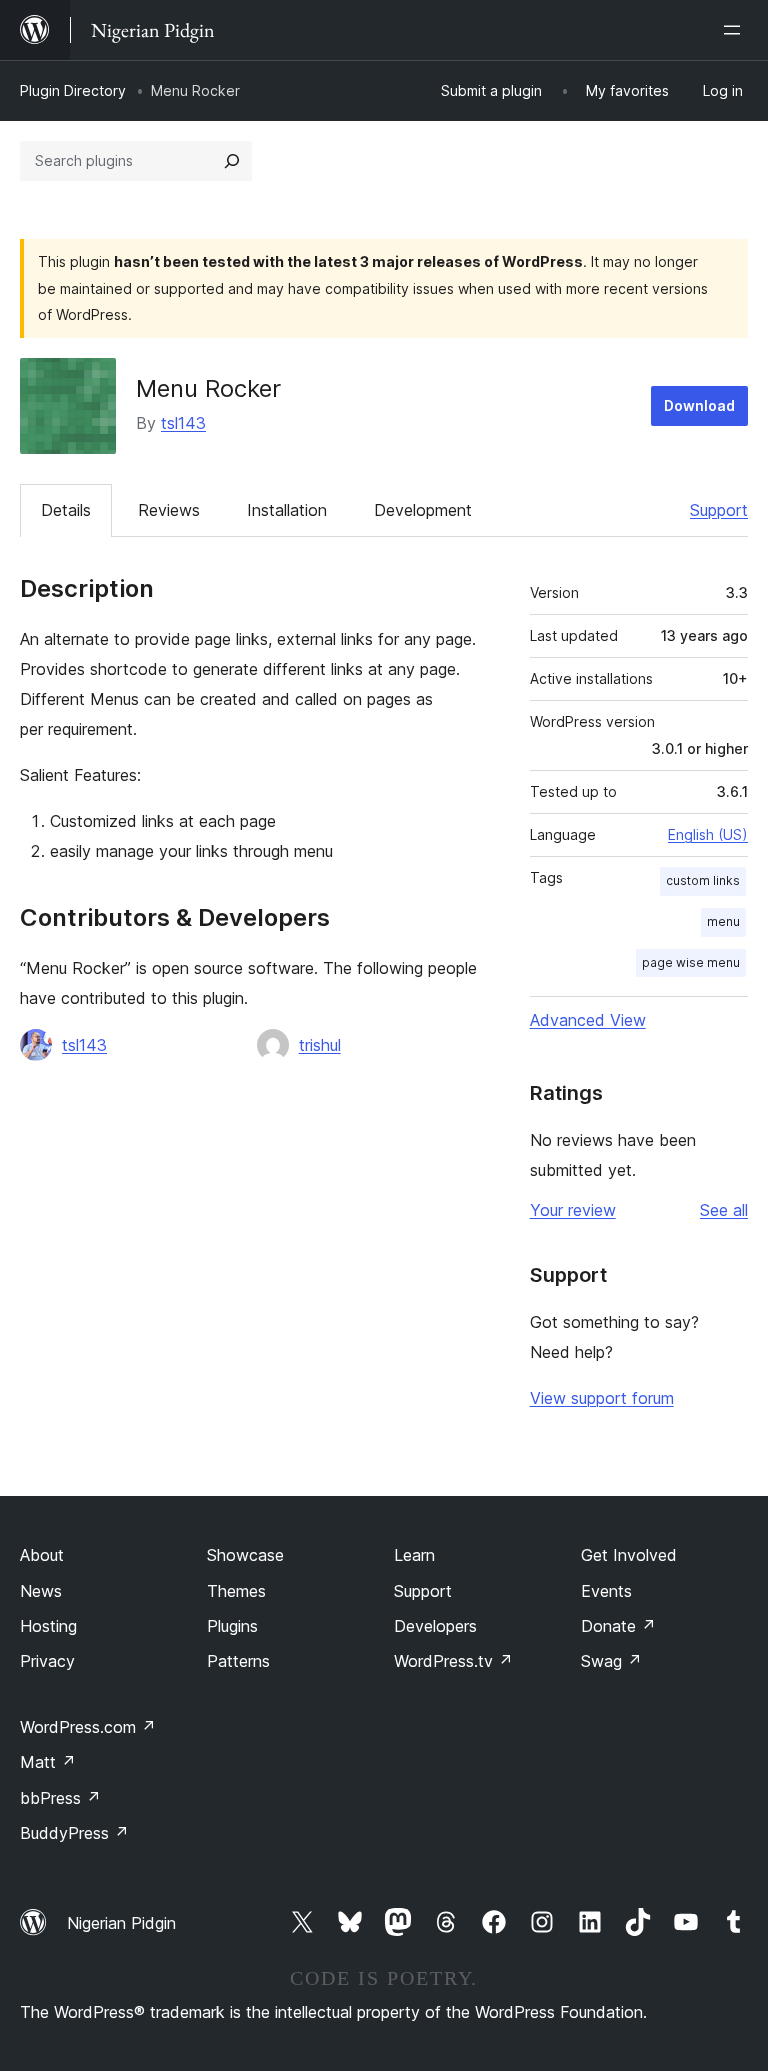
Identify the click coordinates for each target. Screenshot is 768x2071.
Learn (414, 1555)
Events (606, 1591)
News (41, 1591)
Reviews (169, 510)
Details (66, 510)
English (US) (708, 834)
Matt (48, 1762)
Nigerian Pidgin (121, 1923)
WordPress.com (88, 1727)
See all (724, 1210)
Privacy (47, 1661)
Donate (618, 1626)
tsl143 (183, 423)
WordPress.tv (453, 1661)
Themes (236, 1591)
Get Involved (629, 1555)
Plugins (232, 1626)
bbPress (60, 1798)
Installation (287, 510)
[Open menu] (736, 30)
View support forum (602, 1398)
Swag (611, 1661)
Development (423, 510)
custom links (703, 880)
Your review (573, 1210)
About (42, 1555)
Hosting (48, 1626)
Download (699, 405)
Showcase (245, 1555)
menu (723, 921)
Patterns (238, 1661)
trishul (320, 1045)
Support (719, 510)
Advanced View (588, 1020)
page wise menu (691, 962)
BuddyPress (74, 1833)
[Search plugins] (232, 161)
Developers (435, 1626)
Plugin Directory (73, 90)
